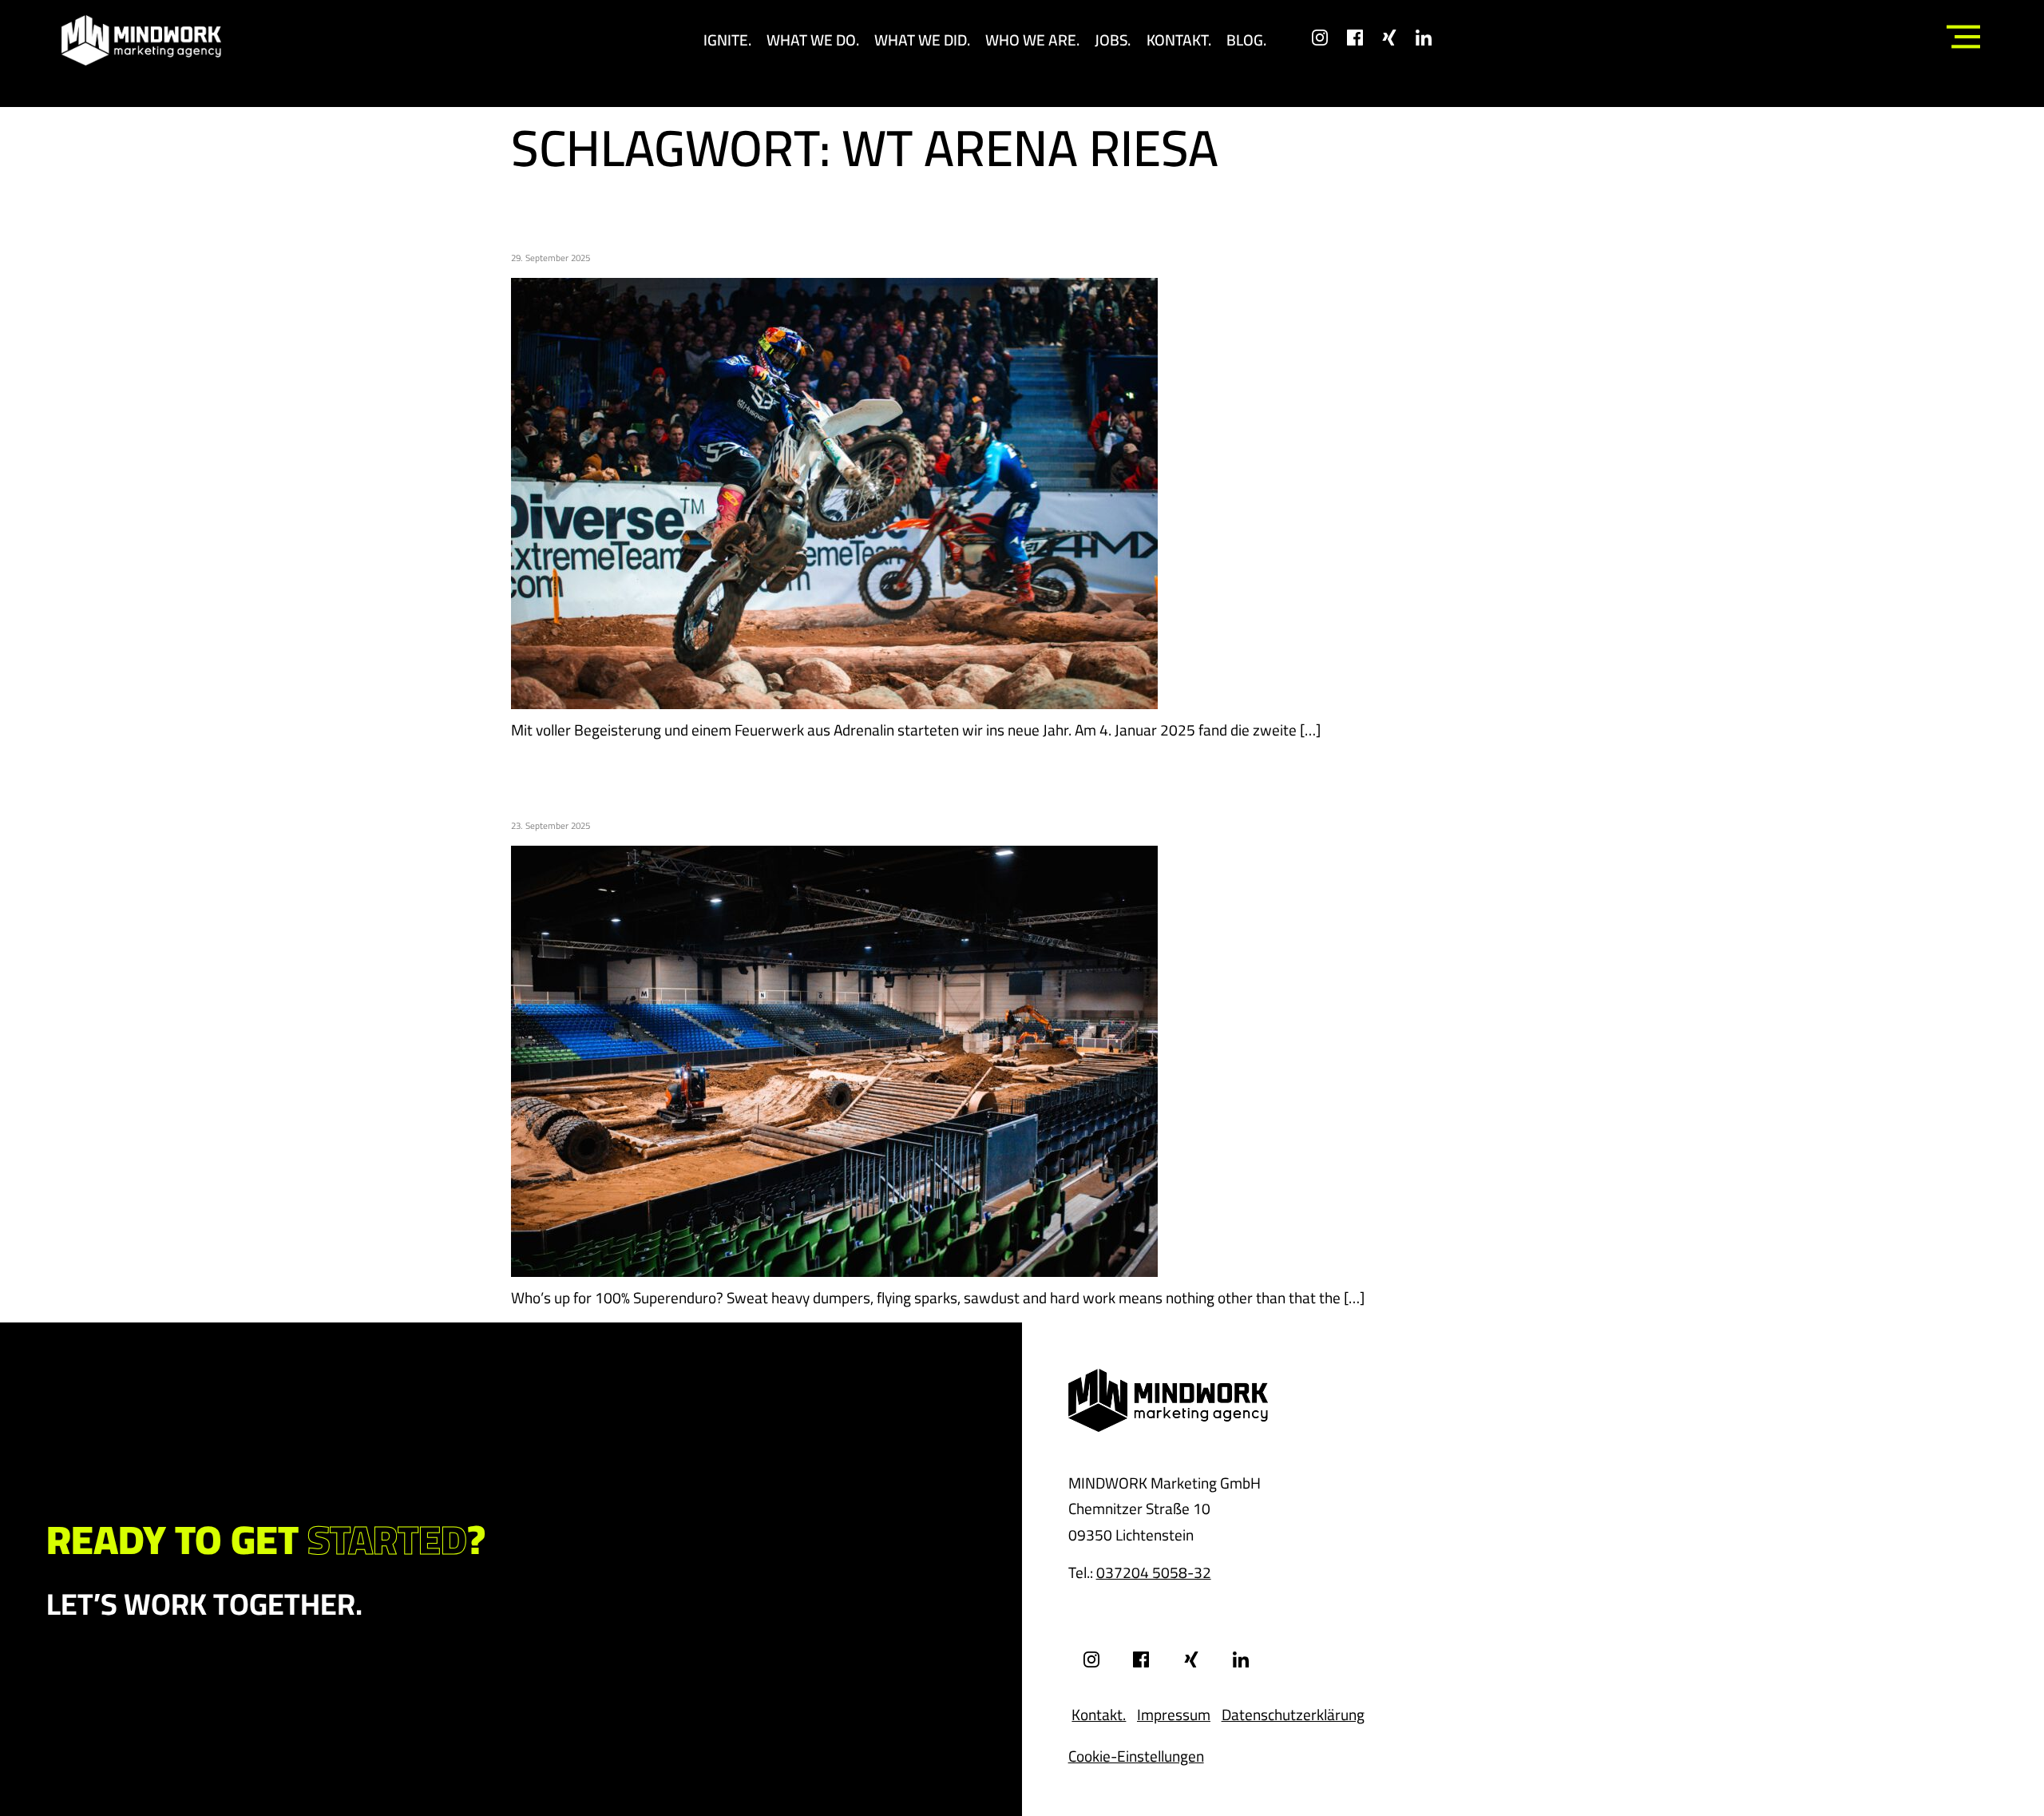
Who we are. (1032, 40)
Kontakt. (1179, 40)
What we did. (922, 40)
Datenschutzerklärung (1293, 1715)
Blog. (1246, 40)
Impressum (1174, 1715)
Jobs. (1113, 40)
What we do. (813, 40)
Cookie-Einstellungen (1136, 1756)
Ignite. (727, 40)
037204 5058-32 (1154, 1572)
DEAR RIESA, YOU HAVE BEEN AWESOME (868, 210)
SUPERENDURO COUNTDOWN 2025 (820, 778)
